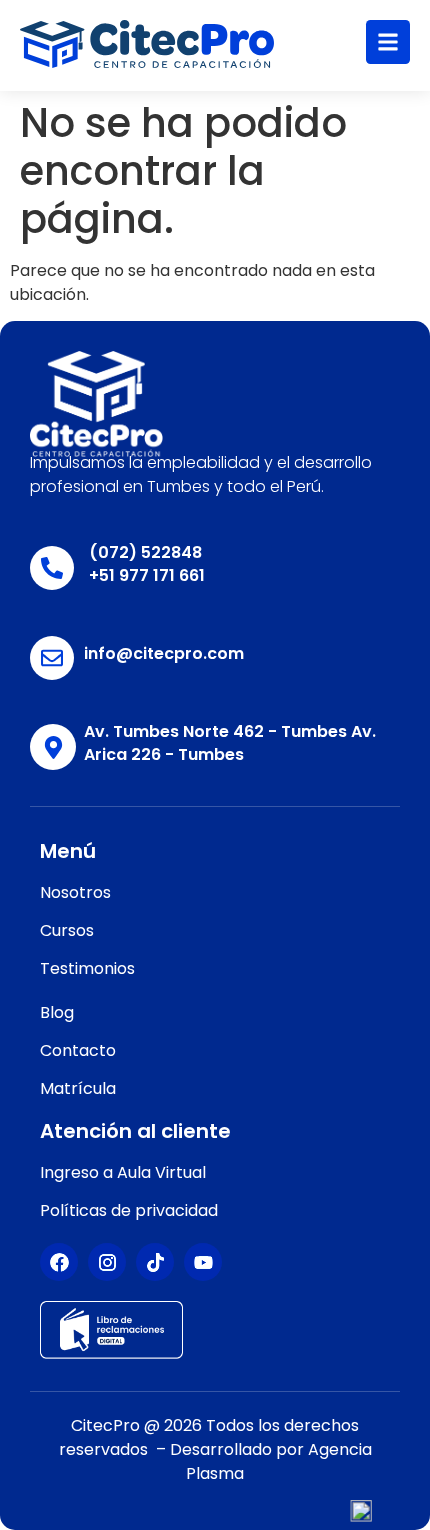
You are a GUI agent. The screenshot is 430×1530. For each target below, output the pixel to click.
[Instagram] (107, 1262)
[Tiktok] (155, 1262)
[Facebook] (59, 1262)
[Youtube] (203, 1262)
